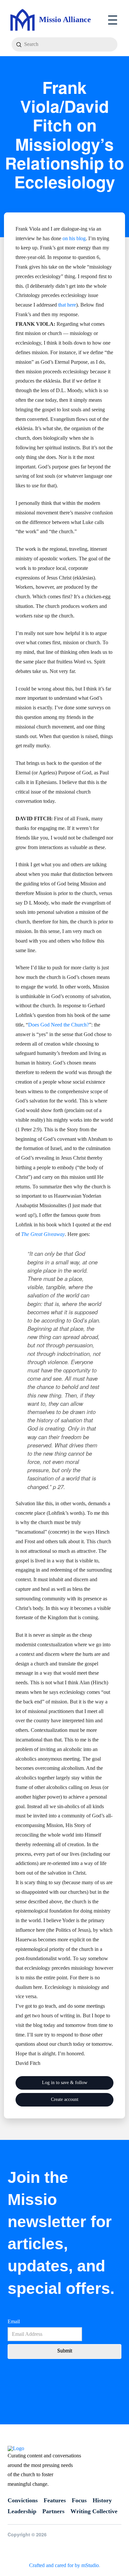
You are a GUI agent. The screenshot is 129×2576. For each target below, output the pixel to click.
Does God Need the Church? (59, 1025)
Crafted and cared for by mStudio (64, 2565)
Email (14, 2321)
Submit (65, 2351)
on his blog (74, 238)
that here (67, 305)
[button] (113, 20)
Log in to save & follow (65, 2083)
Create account (65, 2099)
